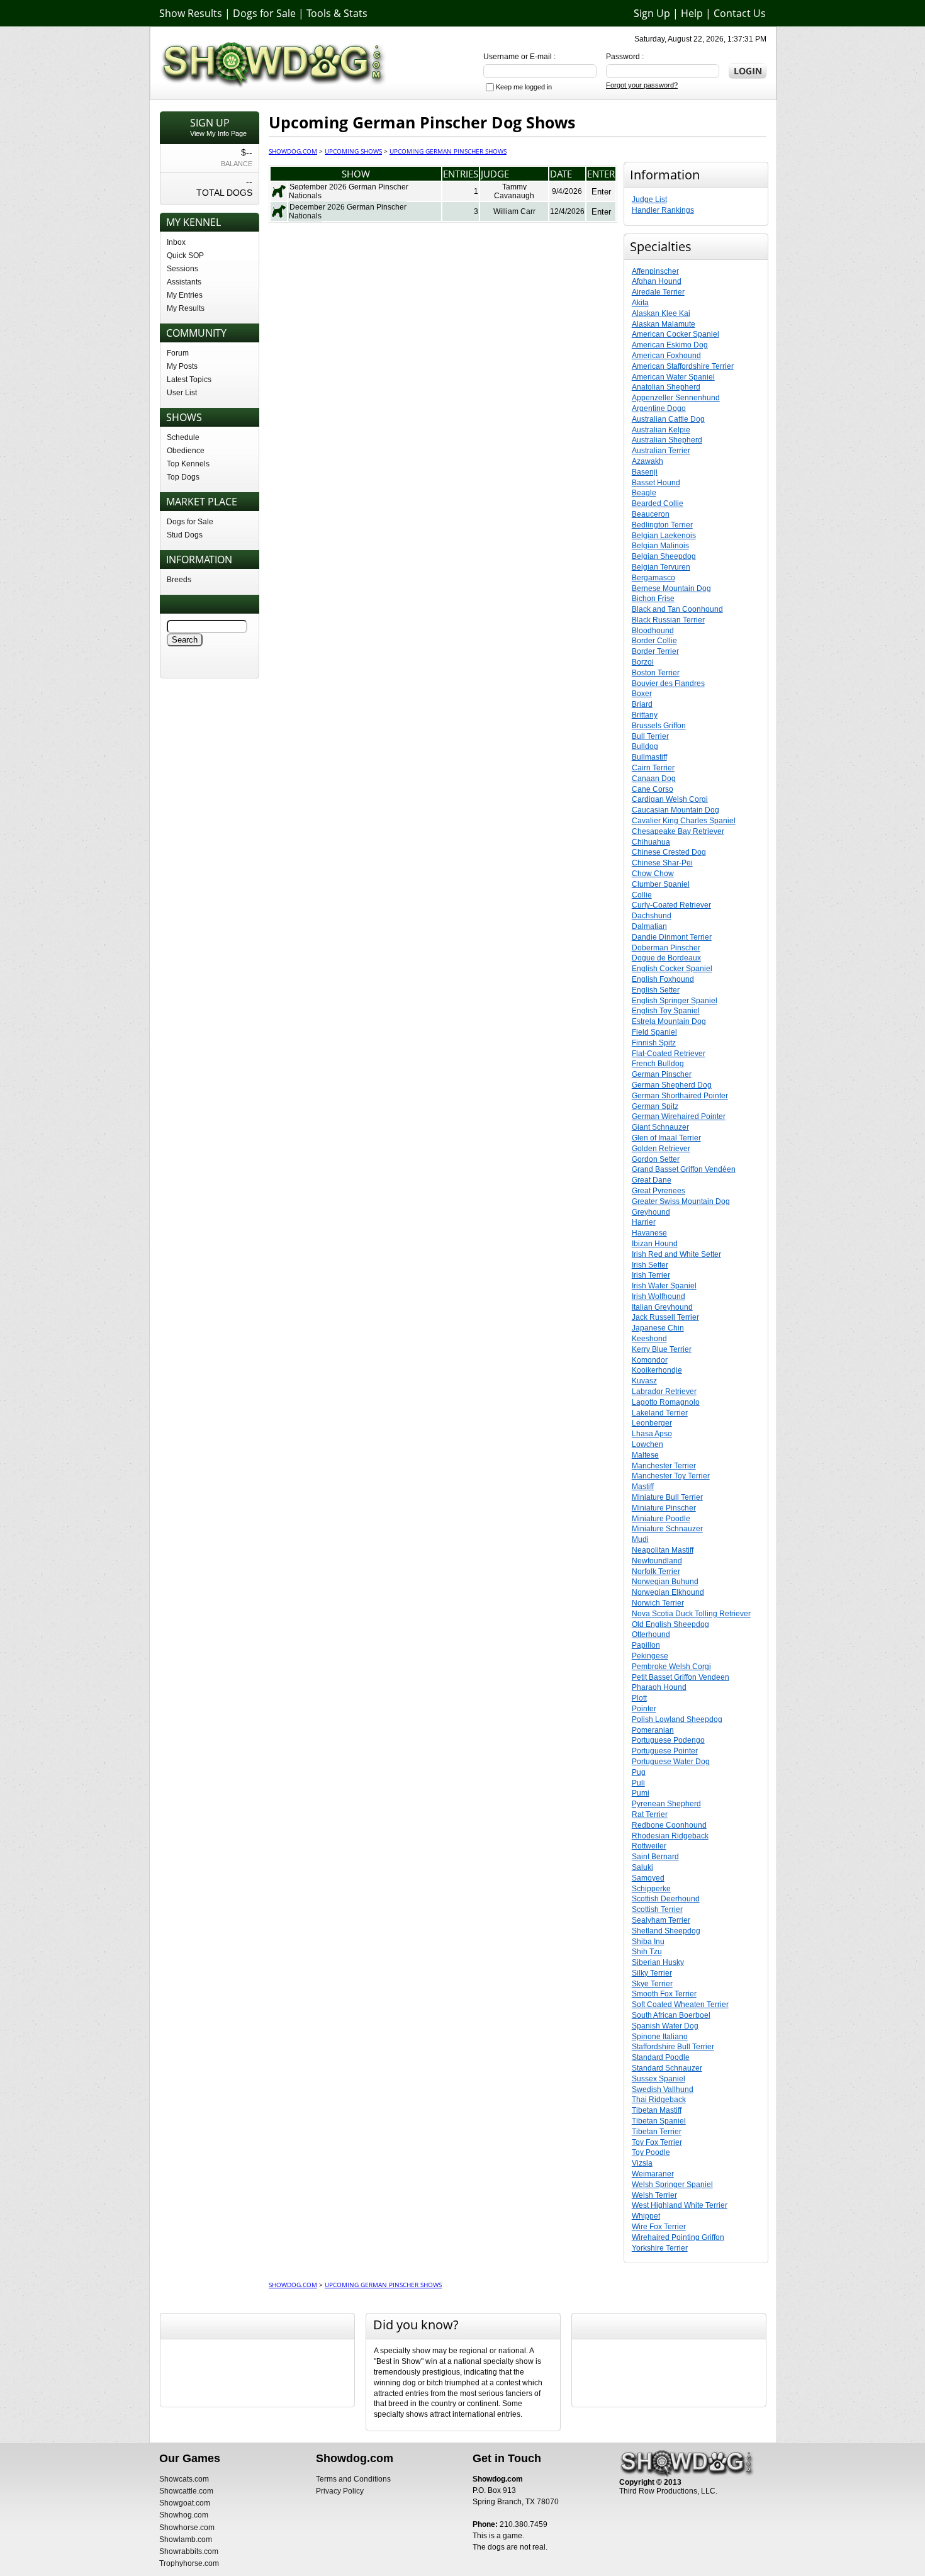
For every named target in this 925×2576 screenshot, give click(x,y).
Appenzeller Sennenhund (676, 398)
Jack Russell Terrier (665, 1317)
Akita (640, 303)
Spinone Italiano (660, 2037)
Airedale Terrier (658, 292)
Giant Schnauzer (660, 1127)
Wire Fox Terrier (659, 2227)
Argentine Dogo (659, 408)
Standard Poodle (661, 2057)
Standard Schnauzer (667, 2068)
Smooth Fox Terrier (664, 1994)
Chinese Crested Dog (669, 852)
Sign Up (652, 13)
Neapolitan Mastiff (663, 1550)
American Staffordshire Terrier (683, 366)
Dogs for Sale (264, 13)
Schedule (183, 437)
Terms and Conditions (353, 2479)
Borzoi (643, 662)
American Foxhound (666, 356)
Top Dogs (183, 477)
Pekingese (650, 1656)
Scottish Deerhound (666, 1899)
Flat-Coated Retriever (669, 1054)
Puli (638, 1783)
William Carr (514, 211)
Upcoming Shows (353, 151)
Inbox (176, 242)
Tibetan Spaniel (659, 2121)
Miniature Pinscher (664, 1508)
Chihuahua (651, 842)
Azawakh (647, 461)
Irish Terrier (651, 1275)
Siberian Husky (658, 1962)
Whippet (646, 2216)
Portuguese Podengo (668, 1740)
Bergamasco (653, 578)
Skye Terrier (652, 1984)
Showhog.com (184, 2515)
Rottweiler (649, 1846)
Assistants (184, 282)
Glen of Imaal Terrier (666, 1138)
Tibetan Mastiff (657, 2110)
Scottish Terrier (657, 1910)
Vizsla (642, 2163)
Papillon (646, 1645)
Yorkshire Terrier (660, 2248)
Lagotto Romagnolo (666, 1402)
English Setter (656, 990)
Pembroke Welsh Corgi (671, 1667)
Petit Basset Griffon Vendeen (681, 1677)
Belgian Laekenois (664, 536)
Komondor (650, 1360)
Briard (642, 704)
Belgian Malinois (660, 546)
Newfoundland (657, 1561)
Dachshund (652, 916)
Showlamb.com (186, 2539)
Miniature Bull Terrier (667, 1497)
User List (182, 393)
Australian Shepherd (667, 440)
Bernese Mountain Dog (671, 588)
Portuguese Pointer (665, 1751)
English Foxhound (663, 979)
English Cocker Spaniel (672, 969)
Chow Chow (653, 874)
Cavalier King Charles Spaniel (684, 821)
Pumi (641, 1793)
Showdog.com (293, 151)
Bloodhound (653, 631)
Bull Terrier (650, 736)
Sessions (182, 269)
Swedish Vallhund (663, 2089)
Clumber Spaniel (661, 884)
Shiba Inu (648, 1942)
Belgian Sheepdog (664, 556)
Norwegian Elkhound (668, 1592)
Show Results (191, 13)
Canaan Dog (654, 779)
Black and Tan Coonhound (677, 609)
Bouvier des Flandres (668, 683)
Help (692, 13)
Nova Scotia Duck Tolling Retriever (691, 1614)
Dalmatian (649, 926)
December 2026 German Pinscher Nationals (348, 211)
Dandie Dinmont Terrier (672, 937)
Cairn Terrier (653, 768)
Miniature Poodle (661, 1519)
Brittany (645, 715)
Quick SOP (185, 256)
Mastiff (643, 1487)
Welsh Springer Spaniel (672, 2185)
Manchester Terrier (664, 1466)
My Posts (182, 366)
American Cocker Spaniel (676, 334)
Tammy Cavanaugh (514, 191)
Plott (639, 1698)
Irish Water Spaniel (664, 1286)
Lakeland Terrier (660, 1413)
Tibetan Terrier (657, 2132)
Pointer (644, 1709)
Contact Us (740, 13)
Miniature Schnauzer (667, 1529)
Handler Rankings (663, 210)
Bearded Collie (658, 503)
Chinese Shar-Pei (662, 863)
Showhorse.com (187, 2528)
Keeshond (649, 1339)
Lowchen (647, 1444)
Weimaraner (653, 2174)
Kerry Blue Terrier (662, 1349)
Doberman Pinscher (666, 948)
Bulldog (645, 746)
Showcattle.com (186, 2491)
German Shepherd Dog (672, 1085)
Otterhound (651, 1634)
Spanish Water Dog (665, 2026)
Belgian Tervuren (661, 567)
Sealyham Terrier (661, 1920)
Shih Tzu (647, 1952)
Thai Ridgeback (659, 2100)
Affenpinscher (655, 271)
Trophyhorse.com (189, 2563)
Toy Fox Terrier (657, 2142)
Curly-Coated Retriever (671, 905)
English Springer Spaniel (675, 1001)
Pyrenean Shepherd (666, 1804)
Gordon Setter (656, 1159)
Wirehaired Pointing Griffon (678, 2237)
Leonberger (652, 1423)
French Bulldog (658, 1064)
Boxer (642, 694)
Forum (178, 353)
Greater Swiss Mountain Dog (681, 1201)
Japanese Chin (658, 1328)
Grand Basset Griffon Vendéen (684, 1169)
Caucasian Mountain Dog (676, 810)
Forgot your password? (642, 85)
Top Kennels (188, 464)
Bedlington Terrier (662, 525)
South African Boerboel (671, 2015)
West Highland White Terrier (680, 2205)
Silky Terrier (652, 1973)
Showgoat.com (185, 2503)
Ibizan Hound (655, 1244)
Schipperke (651, 1889)
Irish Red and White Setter (676, 1254)
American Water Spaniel (673, 377)
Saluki (642, 1867)
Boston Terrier (656, 673)
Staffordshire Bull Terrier (673, 2047)
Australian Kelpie (661, 430)
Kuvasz (644, 1381)
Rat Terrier (650, 1814)
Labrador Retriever (664, 1392)
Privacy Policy (340, 2491)
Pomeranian (653, 1730)
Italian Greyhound (662, 1307)
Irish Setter (650, 1265)
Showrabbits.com (189, 2551)
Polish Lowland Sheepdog (677, 1719)
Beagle (644, 493)
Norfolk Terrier (656, 1572)
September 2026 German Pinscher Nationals (349, 191)
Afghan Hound (657, 281)
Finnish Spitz (654, 1043)
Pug (639, 1772)
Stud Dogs (185, 535)
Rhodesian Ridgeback (670, 1836)
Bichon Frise (653, 599)
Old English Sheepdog (670, 1624)
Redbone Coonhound (669, 1825)
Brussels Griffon (659, 726)
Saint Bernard (655, 1857)
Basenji (645, 472)
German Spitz (655, 1106)
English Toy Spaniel (666, 1011)
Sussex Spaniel (659, 2079)
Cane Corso (653, 789)
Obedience (186, 451)
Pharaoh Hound (659, 1687)
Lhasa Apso (652, 1434)
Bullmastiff (649, 757)
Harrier (644, 1222)
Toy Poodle (651, 2152)
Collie (642, 895)
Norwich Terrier (658, 1603)
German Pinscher (662, 1074)
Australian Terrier (661, 451)
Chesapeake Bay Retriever (678, 831)
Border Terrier (655, 651)
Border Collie (654, 641)
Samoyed (648, 1878)
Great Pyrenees (659, 1191)
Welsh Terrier (654, 2195)
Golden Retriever (661, 1149)
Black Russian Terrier (668, 620)
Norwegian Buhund (665, 1582)
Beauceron (651, 514)
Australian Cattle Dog (668, 419)
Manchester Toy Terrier (671, 1476)
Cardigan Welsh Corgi (670, 799)
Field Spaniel (654, 1032)
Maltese (645, 1455)
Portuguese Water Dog (671, 1762)
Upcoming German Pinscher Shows (448, 151)
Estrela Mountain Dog (669, 1021)
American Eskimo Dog (670, 345)
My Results (186, 308)
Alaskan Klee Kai (661, 313)
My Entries (185, 295)
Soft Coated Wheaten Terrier (680, 2005)
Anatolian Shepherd (666, 387)
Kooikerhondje (657, 1370)
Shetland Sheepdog (666, 1931)
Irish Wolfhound (659, 1296)
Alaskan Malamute (664, 324)
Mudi (640, 1539)
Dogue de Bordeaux (666, 958)
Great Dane (652, 1180)
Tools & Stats (337, 13)
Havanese (649, 1233)
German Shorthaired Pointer (680, 1096)
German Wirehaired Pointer (679, 1116)
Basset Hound (656, 483)
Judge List (649, 200)
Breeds (179, 580)
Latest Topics (189, 380)
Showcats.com (184, 2479)
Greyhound (651, 1212)
